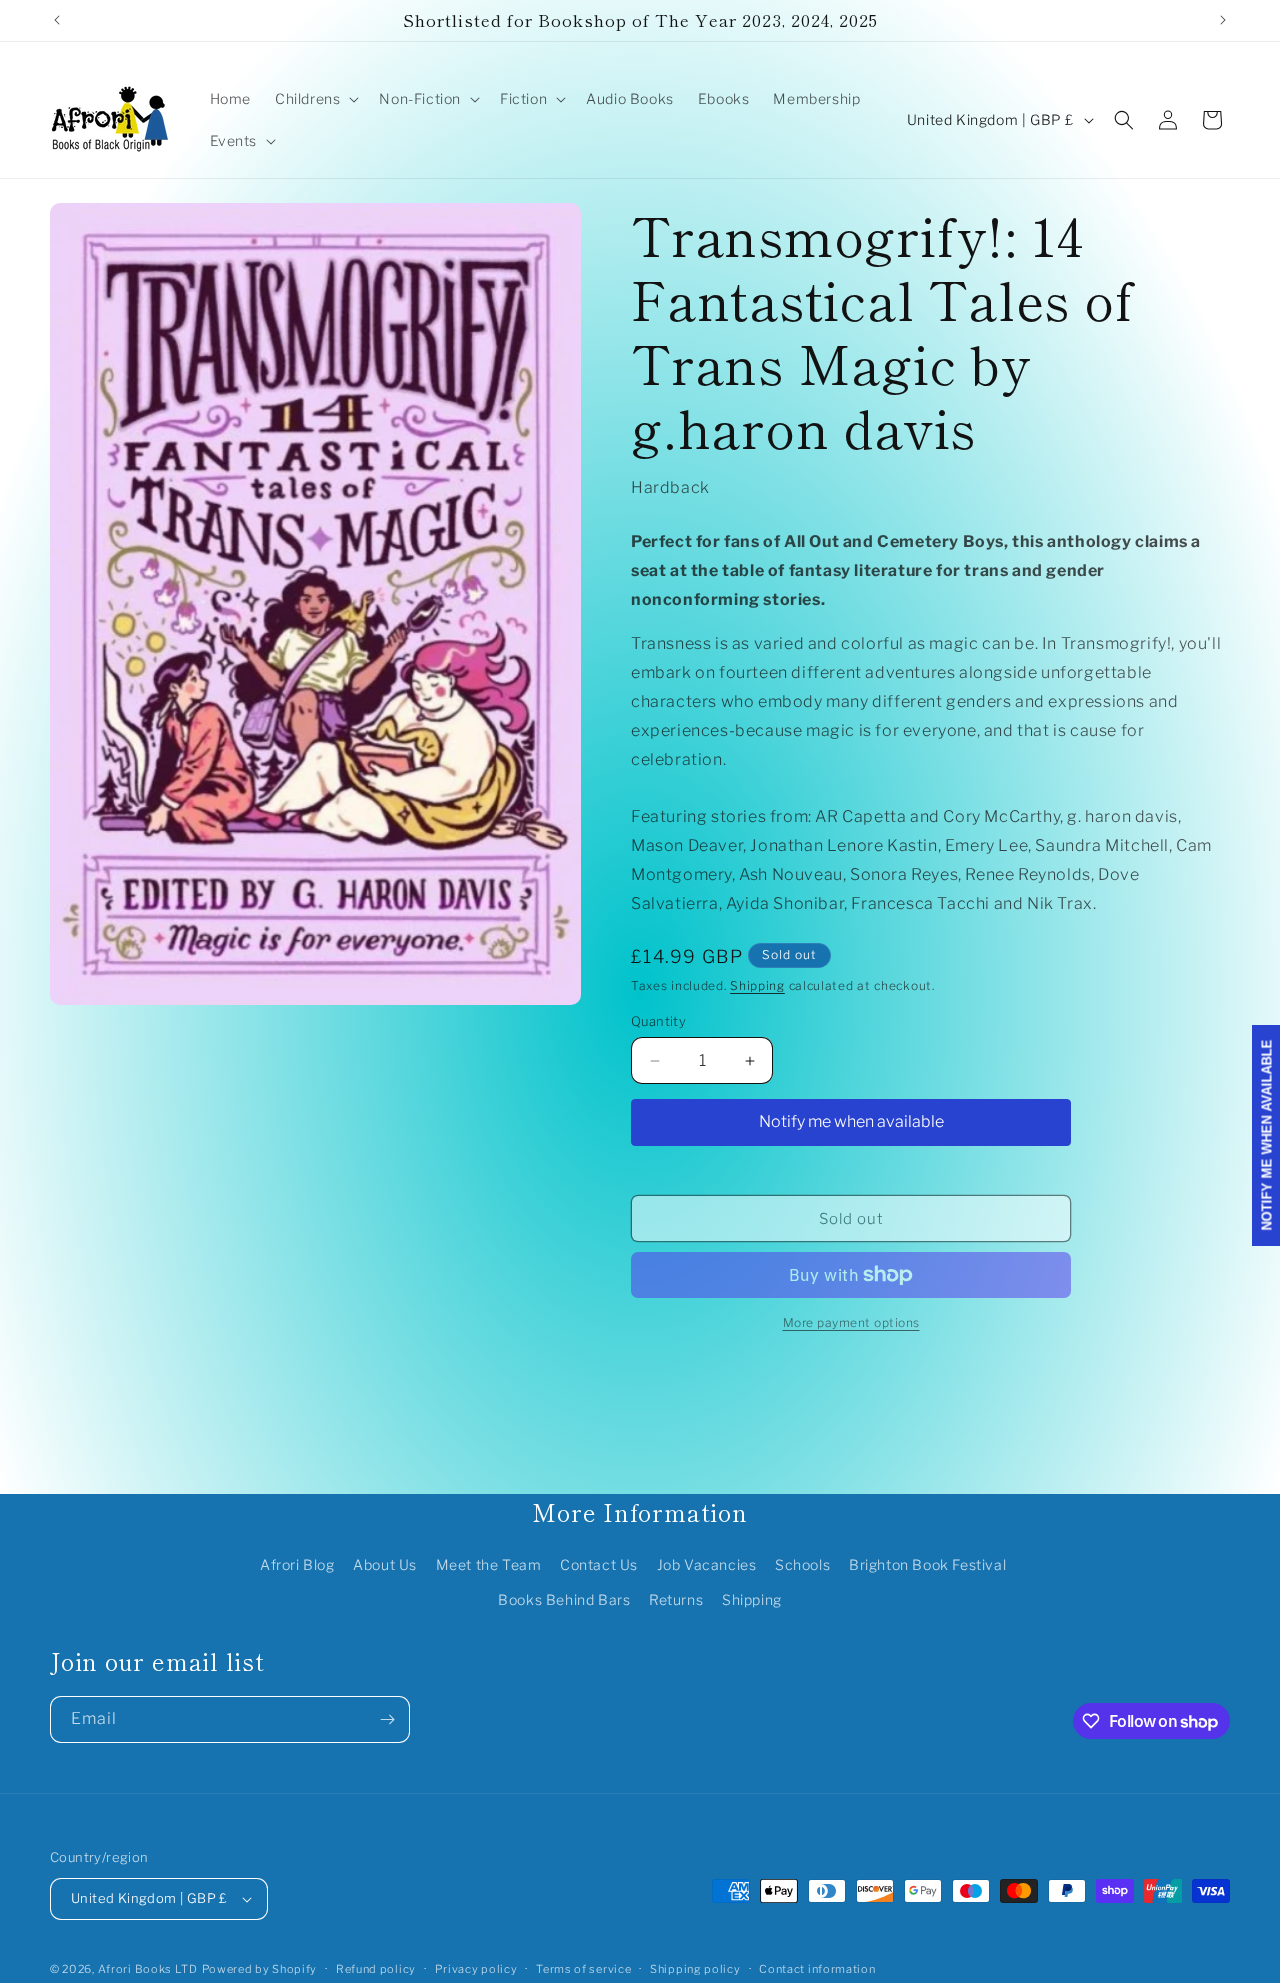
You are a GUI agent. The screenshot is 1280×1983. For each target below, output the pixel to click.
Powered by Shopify (260, 1969)
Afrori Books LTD (148, 1969)
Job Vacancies (707, 1564)
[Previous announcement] (57, 20)
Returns (676, 1599)
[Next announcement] (1223, 20)
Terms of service (583, 1968)
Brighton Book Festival (927, 1564)
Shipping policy (695, 1968)
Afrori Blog (297, 1564)
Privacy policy (476, 1968)
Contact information (817, 1968)
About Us (385, 1564)
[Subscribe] (387, 1719)
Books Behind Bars (564, 1599)
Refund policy (376, 1968)
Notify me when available (851, 1121)
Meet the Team (489, 1564)
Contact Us (599, 1564)
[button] (315, 99)
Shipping (757, 985)
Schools (802, 1564)
